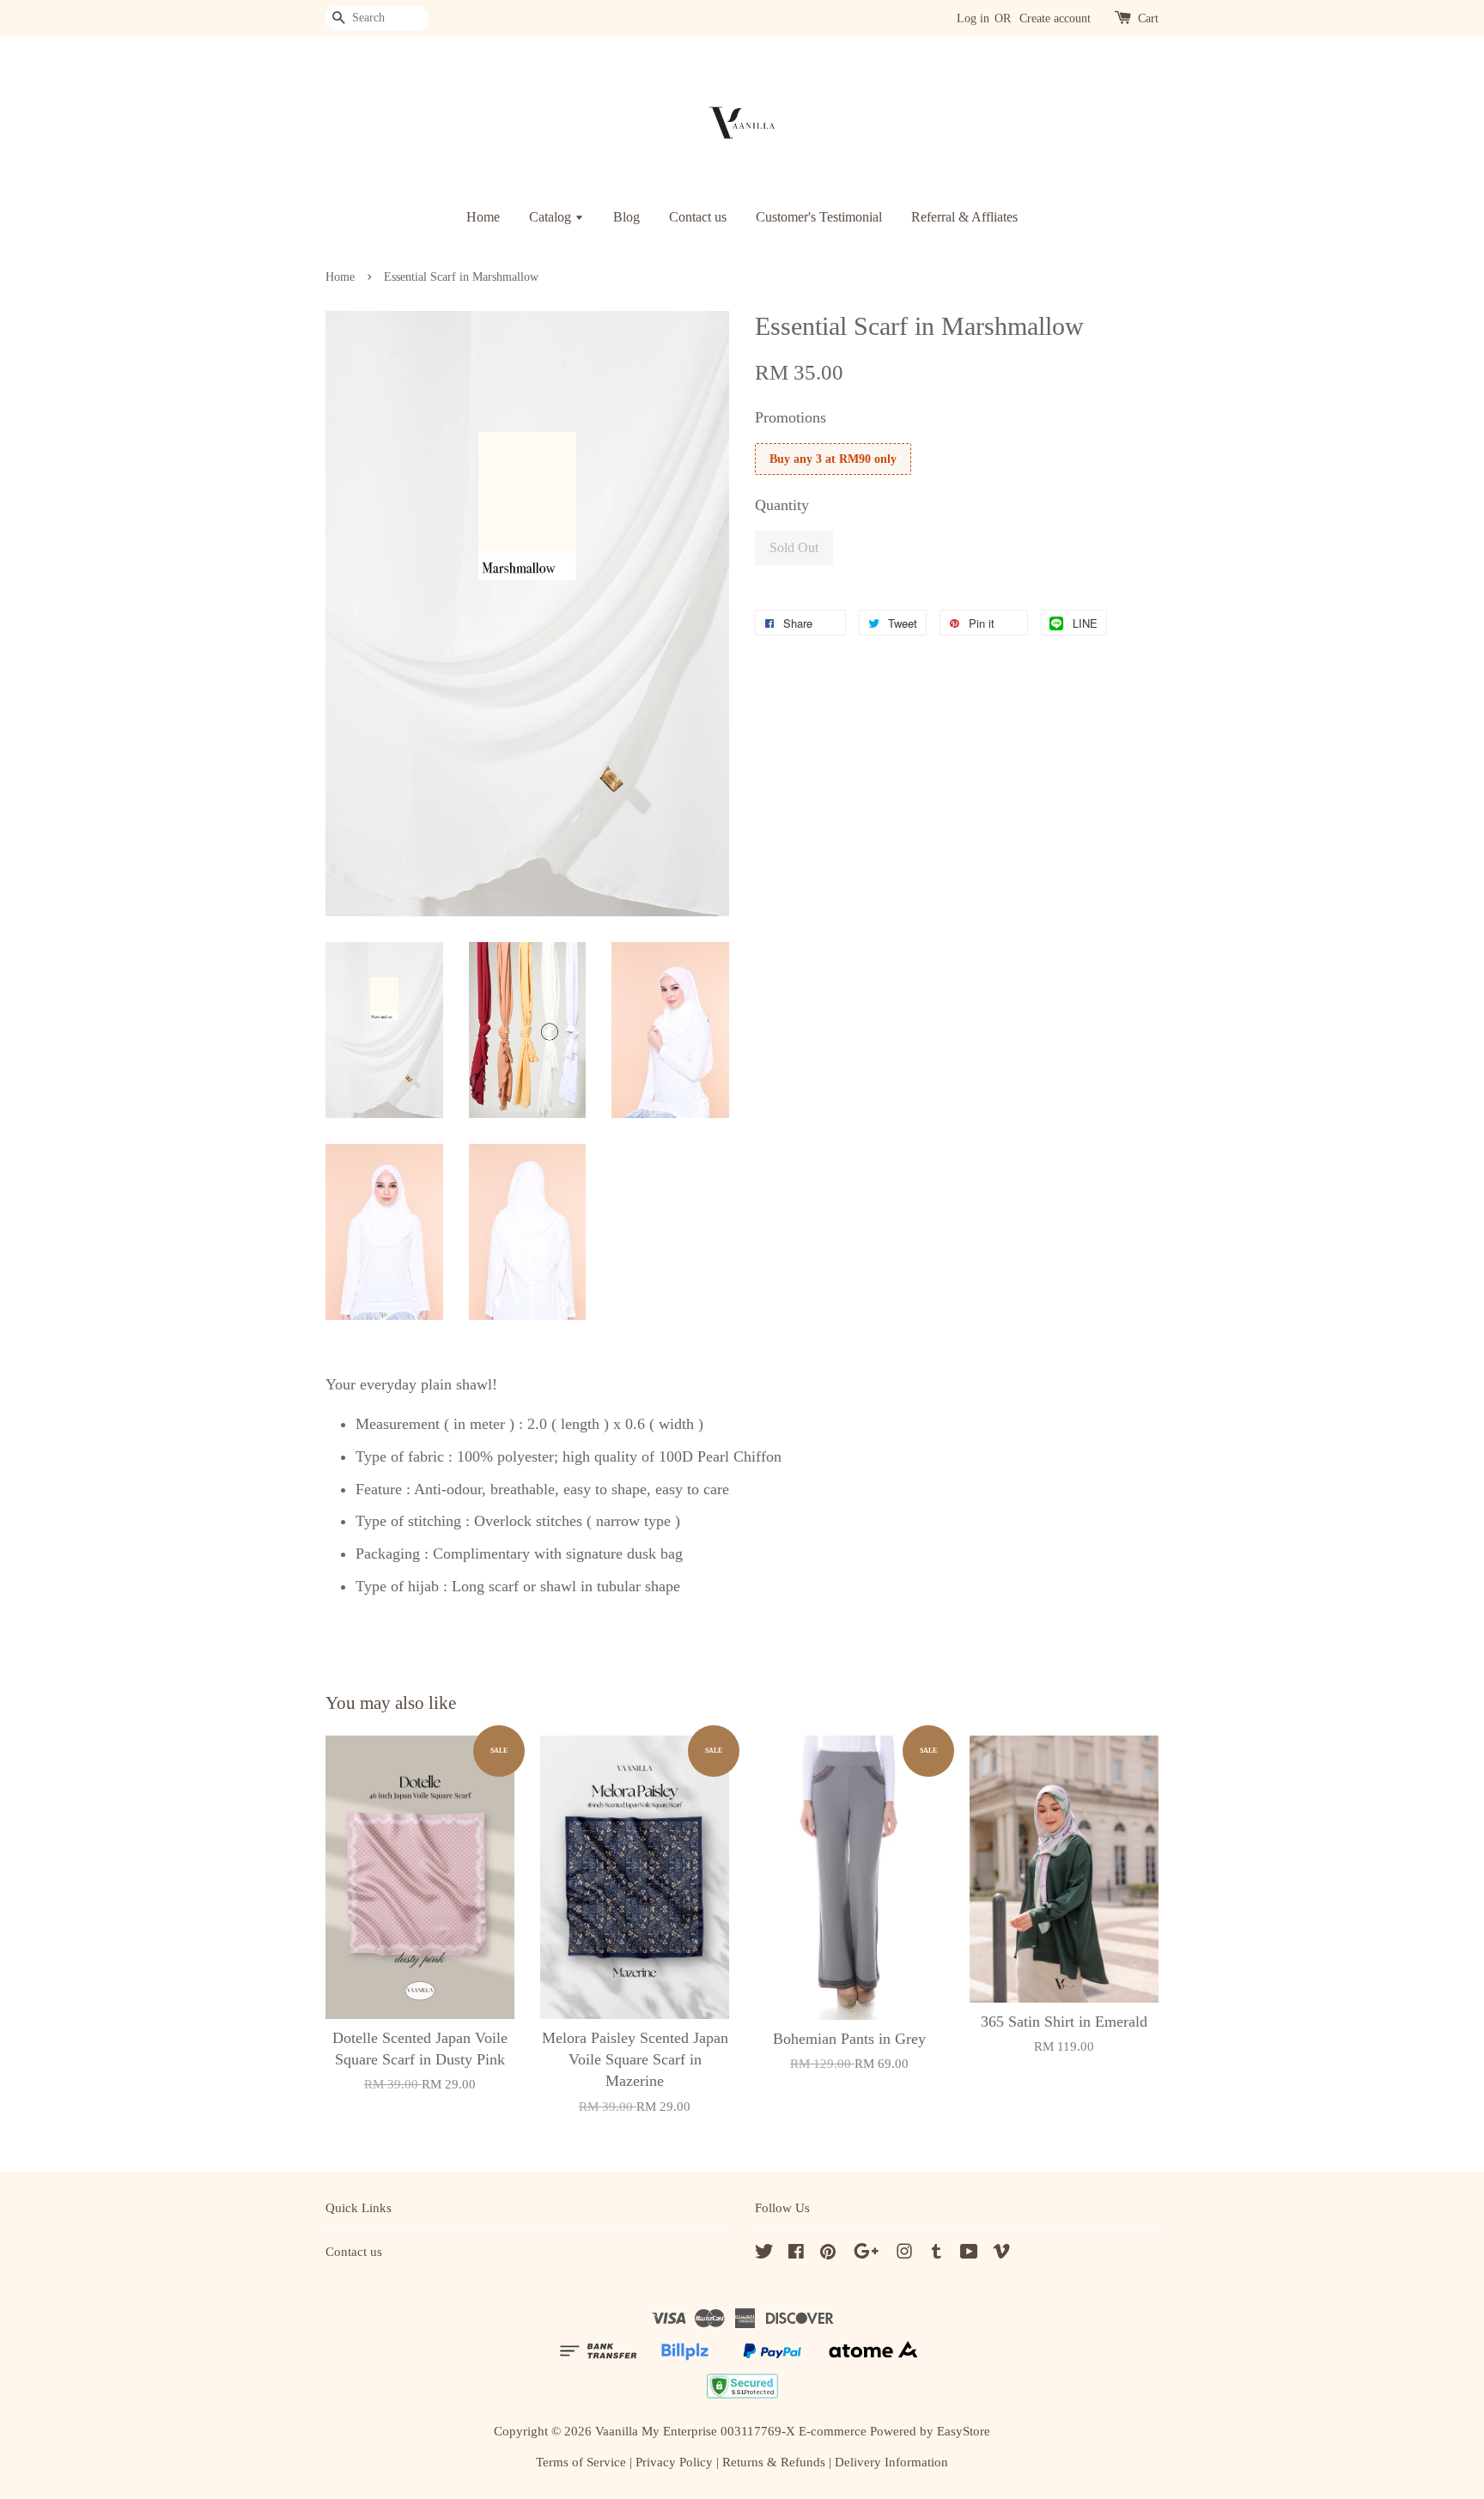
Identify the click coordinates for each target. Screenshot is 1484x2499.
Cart (1148, 18)
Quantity (782, 505)
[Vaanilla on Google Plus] (866, 2254)
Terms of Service (581, 2462)
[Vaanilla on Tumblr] (937, 2254)
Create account (1055, 18)
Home (483, 217)
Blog (626, 217)
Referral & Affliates (964, 217)
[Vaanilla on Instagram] (904, 2254)
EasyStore (964, 2431)
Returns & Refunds (774, 2462)
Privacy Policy (674, 2462)
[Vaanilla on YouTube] (969, 2254)
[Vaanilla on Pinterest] (828, 2254)
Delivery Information (891, 2462)
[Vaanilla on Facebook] (796, 2254)
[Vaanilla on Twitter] (764, 2254)
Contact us (698, 217)
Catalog (552, 217)
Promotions (791, 417)
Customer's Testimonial (819, 217)
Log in (973, 18)
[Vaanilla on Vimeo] (1001, 2254)
